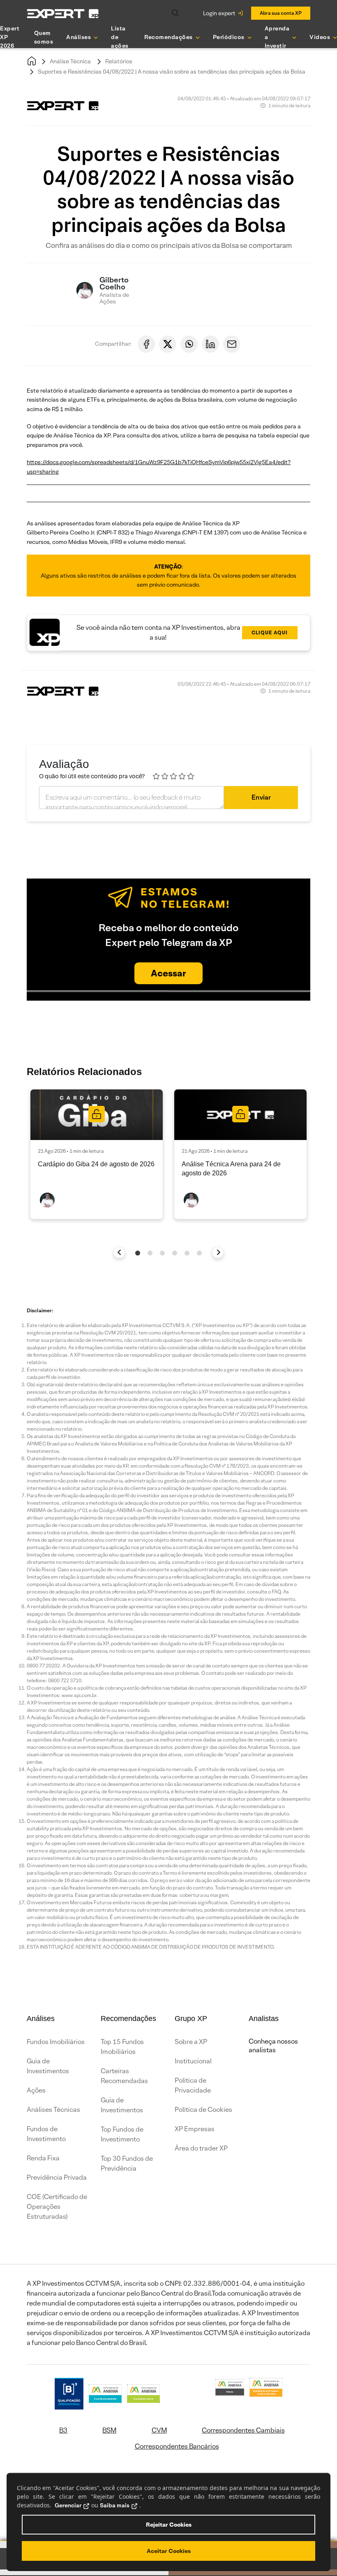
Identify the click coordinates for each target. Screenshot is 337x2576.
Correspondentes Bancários (177, 2446)
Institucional (193, 2061)
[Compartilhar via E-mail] (232, 344)
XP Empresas (195, 2129)
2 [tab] (150, 1253)
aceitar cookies (169, 2551)
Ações (36, 2090)
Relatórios (119, 61)
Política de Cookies (203, 2110)
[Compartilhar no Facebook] (146, 344)
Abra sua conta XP (281, 13)
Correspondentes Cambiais (243, 2430)
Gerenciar (68, 2505)
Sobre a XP (191, 2042)
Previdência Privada (57, 2177)
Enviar (261, 797)
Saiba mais (115, 2505)
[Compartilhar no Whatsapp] (189, 344)
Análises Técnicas (53, 2110)
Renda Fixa (43, 2158)
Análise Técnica (70, 61)
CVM (159, 2430)
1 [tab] (138, 1253)
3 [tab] (162, 1253)
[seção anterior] (119, 1252)
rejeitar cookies (169, 2525)
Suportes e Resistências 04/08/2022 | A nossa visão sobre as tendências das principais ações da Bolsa (172, 72)
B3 (63, 2430)
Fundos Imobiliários (56, 2042)
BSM (109, 2430)
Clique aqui (270, 632)
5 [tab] (187, 1253)
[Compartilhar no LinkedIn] (210, 344)
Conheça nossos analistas (273, 2046)
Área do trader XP (201, 2148)
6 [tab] (199, 1253)
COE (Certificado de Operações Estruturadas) (57, 2207)
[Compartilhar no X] (168, 344)
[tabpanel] (97, 1154)
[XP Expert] (63, 13)
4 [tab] (175, 1253)
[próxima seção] (218, 1252)
